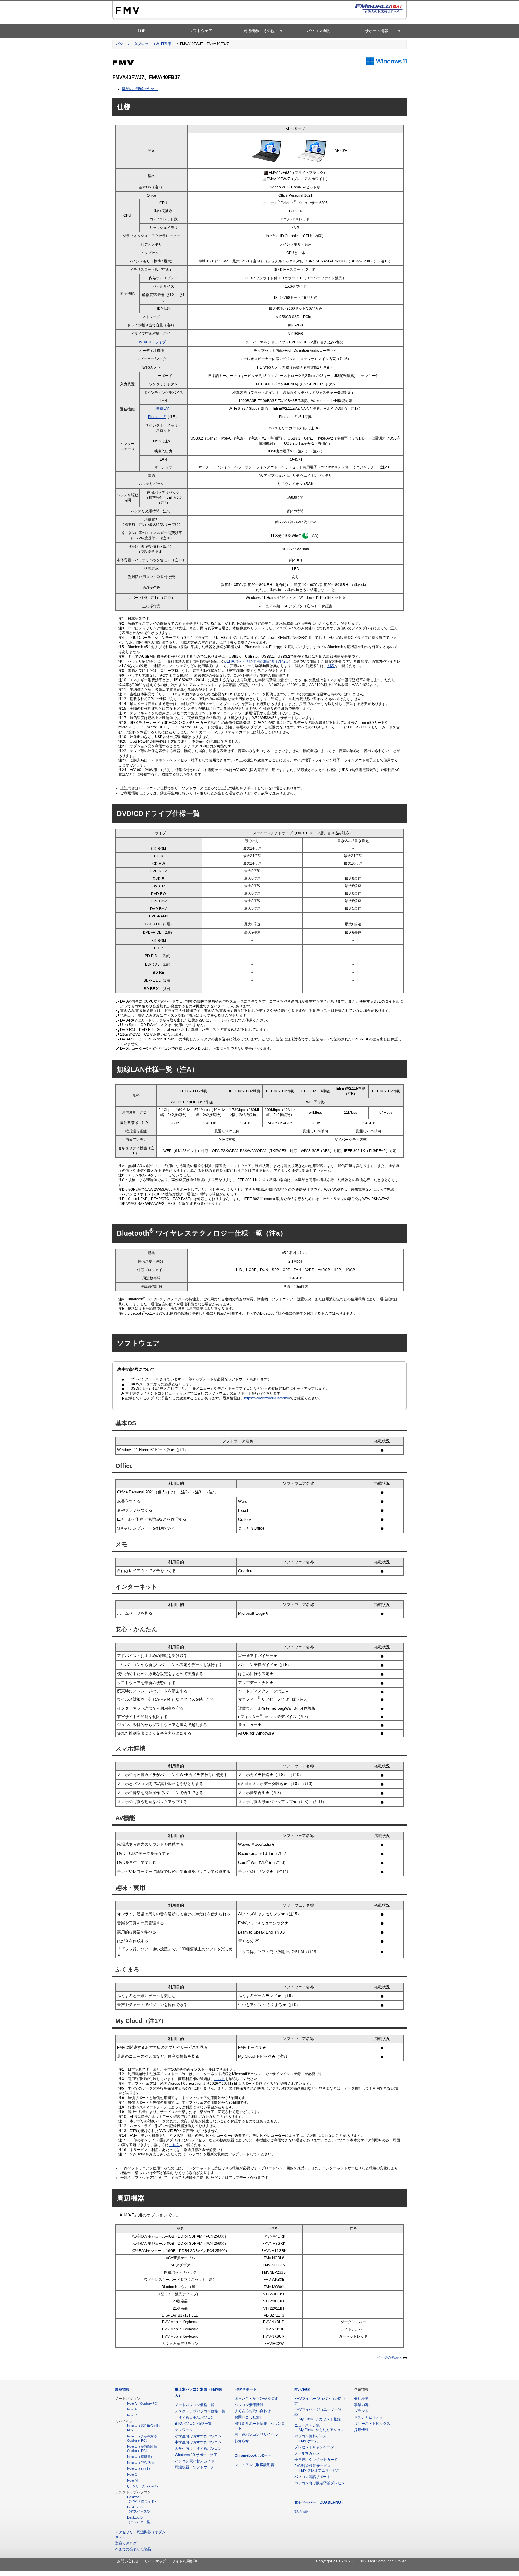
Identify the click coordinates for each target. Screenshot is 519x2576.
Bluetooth (157, 417)
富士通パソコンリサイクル (256, 2434)
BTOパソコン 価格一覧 (193, 2424)
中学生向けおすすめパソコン (198, 2442)
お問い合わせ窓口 (249, 2417)
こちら (220, 2079)
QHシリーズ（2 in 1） (143, 2486)
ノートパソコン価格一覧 (195, 2405)
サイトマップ (155, 2561)
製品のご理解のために (140, 89)
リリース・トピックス (372, 2424)
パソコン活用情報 (249, 2405)
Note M (132, 2480)
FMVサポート (246, 2389)
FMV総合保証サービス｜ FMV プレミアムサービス (317, 2468)
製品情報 (122, 2389)
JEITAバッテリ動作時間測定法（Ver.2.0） (259, 661)
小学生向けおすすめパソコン (198, 2436)
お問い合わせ (128, 2561)
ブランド (361, 2411)
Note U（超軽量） (140, 2457)
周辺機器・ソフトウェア (195, 2467)
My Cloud (302, 2389)
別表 (331, 666)
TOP (142, 31)
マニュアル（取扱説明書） (256, 2465)
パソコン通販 (318, 31)
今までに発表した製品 (133, 2549)
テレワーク (184, 2430)
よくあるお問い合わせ (253, 2411)
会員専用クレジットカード (316, 2460)
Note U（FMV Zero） (143, 2463)
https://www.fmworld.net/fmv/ (267, 1398)
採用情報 (361, 2430)
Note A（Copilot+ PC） (144, 2403)
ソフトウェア (201, 31)
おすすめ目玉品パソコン (195, 2418)
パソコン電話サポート (312, 2477)
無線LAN (163, 409)
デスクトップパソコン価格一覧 (200, 2411)
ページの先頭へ (389, 2357)
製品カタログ (126, 2543)
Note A (132, 2409)
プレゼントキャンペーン (314, 2447)
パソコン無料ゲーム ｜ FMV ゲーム (312, 2439)
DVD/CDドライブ (152, 342)
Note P (132, 2415)
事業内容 (361, 2405)
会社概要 (361, 2399)
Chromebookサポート (253, 2455)
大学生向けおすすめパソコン (198, 2449)
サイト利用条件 (184, 2561)
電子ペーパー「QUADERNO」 (319, 2502)
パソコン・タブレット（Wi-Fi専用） (145, 44)
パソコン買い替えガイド (195, 2461)
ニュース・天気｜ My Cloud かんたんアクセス (319, 2428)
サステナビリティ (369, 2417)
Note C (132, 2474)
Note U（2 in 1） (139, 2468)
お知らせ (242, 2441)
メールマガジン (307, 2453)
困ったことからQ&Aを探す (256, 2399)
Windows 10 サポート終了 (196, 2455)
